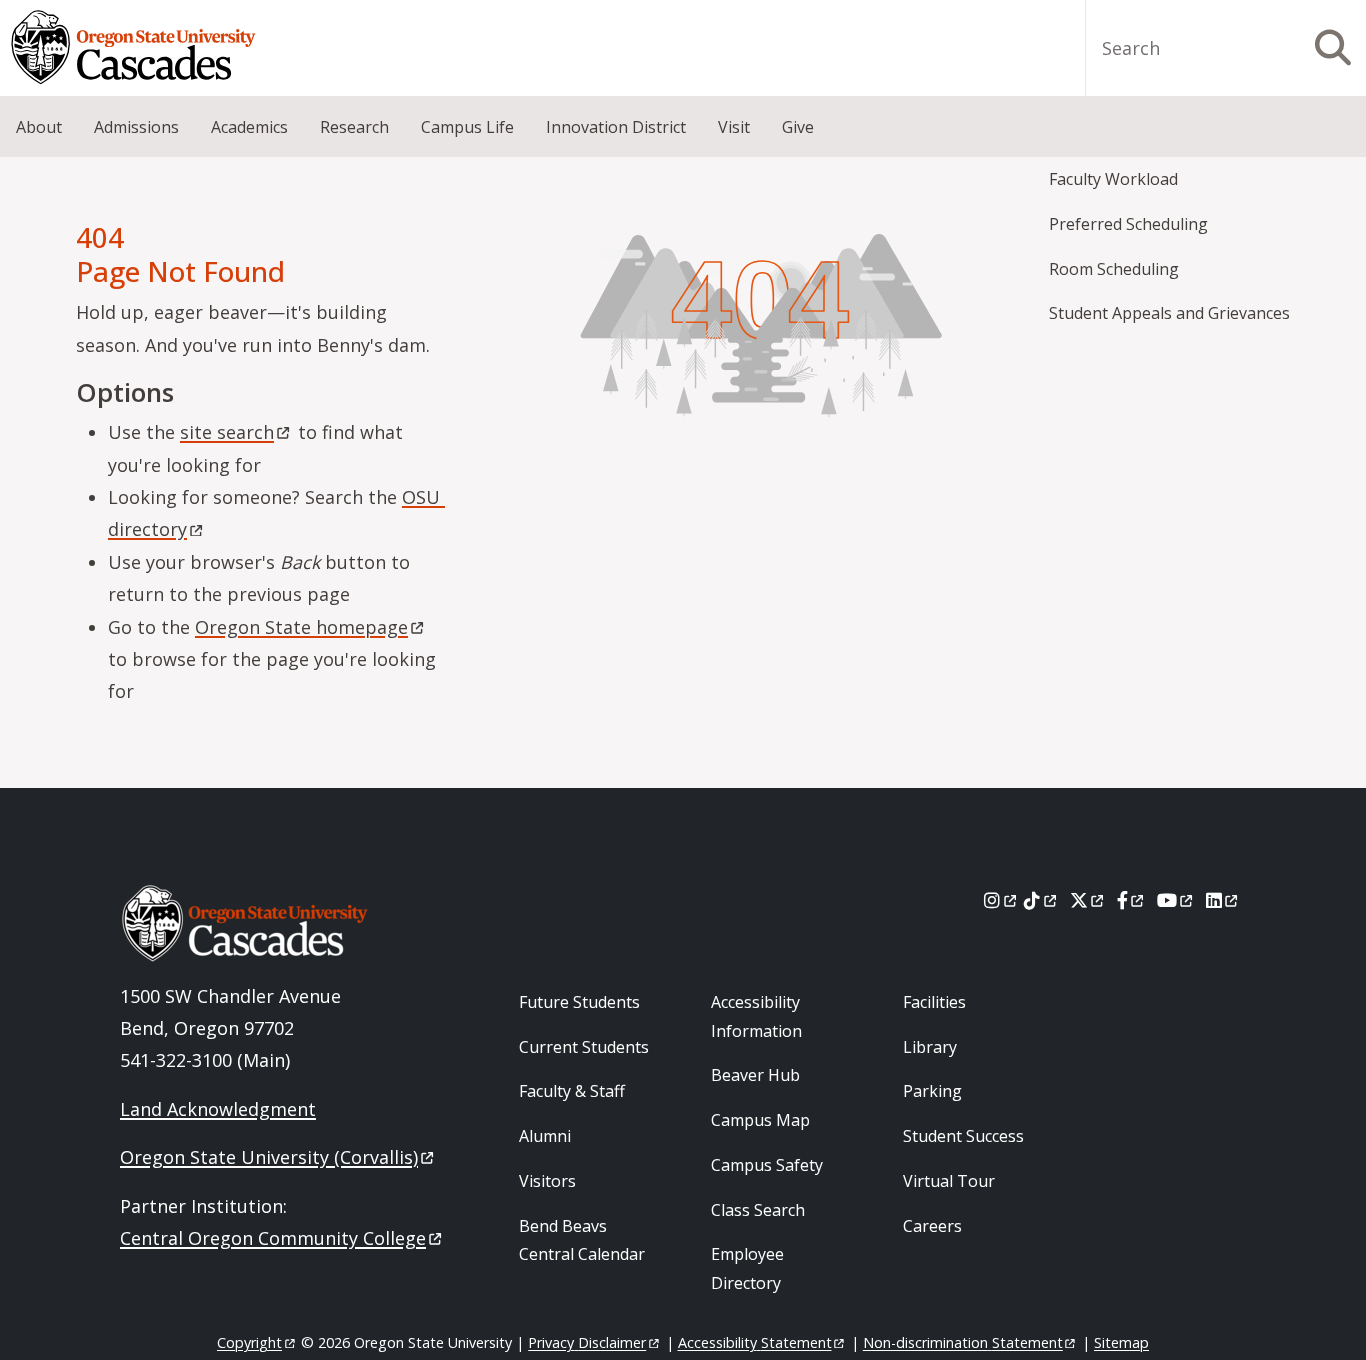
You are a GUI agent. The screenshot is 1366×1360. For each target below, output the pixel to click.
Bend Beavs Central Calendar (582, 1240)
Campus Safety (767, 1165)
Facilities (934, 1002)
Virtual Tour (949, 1181)
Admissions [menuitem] (136, 127)
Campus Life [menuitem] (467, 127)
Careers (932, 1226)
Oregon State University (269, 1157)
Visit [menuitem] (734, 127)
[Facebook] (1132, 900)
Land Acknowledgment (218, 1109)
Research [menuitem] (354, 127)
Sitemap (1121, 1342)
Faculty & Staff (572, 1091)
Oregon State (301, 627)
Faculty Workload (1113, 179)
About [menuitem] (39, 127)
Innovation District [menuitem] (616, 127)
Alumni (545, 1136)
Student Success (963, 1136)
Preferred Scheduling (1128, 224)
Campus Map (760, 1120)
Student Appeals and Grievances (1169, 313)
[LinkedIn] (1223, 900)
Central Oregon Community (273, 1238)
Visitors (547, 1181)
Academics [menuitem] (249, 127)
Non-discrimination (963, 1342)
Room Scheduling (1114, 269)
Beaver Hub (755, 1075)
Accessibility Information (756, 1016)
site (227, 432)
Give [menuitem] (798, 127)
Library (930, 1047)
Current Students (584, 1047)
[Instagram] (1001, 900)
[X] (1088, 900)
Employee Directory (747, 1268)
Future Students (579, 1002)
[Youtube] (1176, 900)
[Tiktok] (1041, 900)
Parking (932, 1091)
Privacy (587, 1342)
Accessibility (755, 1342)
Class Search (758, 1210)
